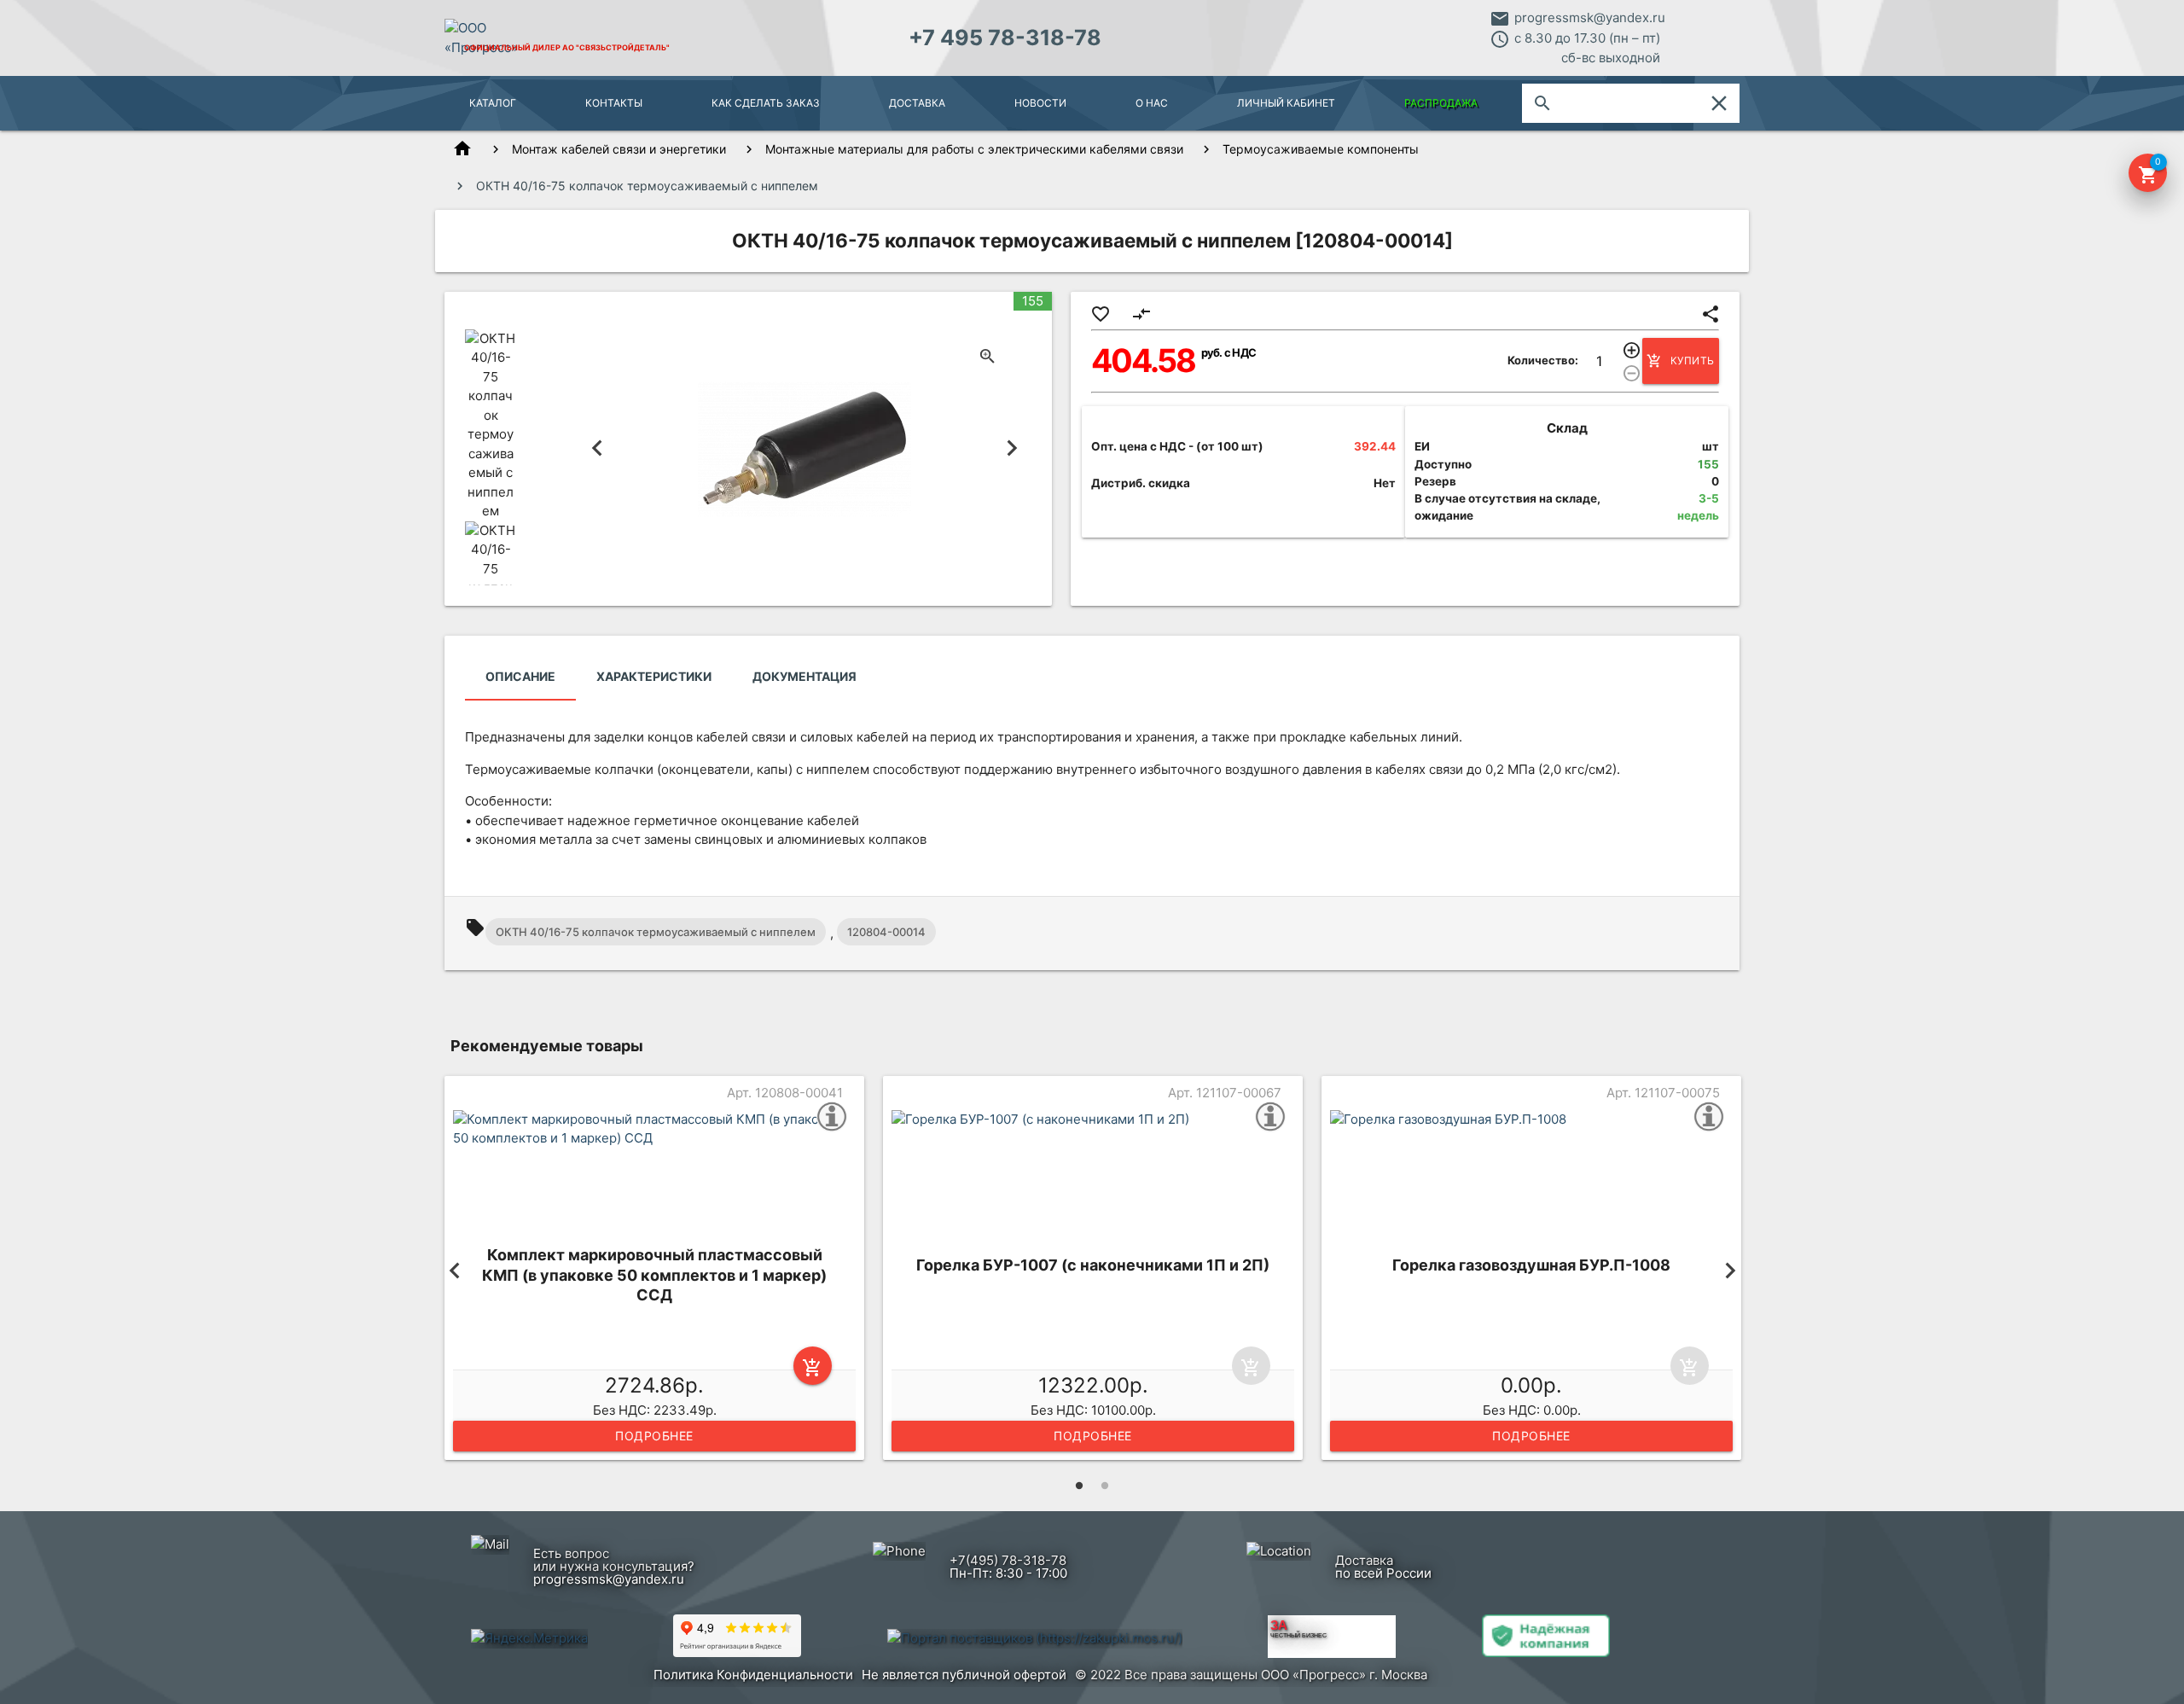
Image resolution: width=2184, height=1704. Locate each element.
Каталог (493, 103)
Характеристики (654, 676)
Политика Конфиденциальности (753, 1675)
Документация (804, 676)
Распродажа (1441, 103)
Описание (520, 676)
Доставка (917, 103)
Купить (1681, 361)
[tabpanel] (654, 1271)
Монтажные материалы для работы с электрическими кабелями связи (974, 149)
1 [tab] (1079, 1486)
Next (1012, 448)
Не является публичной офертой (964, 1675)
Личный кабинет (1286, 103)
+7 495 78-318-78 (1005, 38)
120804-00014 (886, 932)
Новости (1040, 103)
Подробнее (654, 1436)
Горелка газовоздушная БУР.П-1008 (1531, 1265)
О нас (1152, 103)
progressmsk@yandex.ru (1590, 17)
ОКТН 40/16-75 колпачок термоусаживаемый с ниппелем (656, 932)
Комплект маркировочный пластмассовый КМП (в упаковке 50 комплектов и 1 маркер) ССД (654, 1275)
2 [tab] (1105, 1486)
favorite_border (1101, 314)
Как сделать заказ (766, 103)
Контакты (614, 103)
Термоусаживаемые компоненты (1321, 149)
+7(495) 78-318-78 (1008, 1560)
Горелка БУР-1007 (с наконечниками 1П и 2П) (1093, 1265)
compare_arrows (1141, 314)
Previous (598, 448)
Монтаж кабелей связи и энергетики (619, 149)
